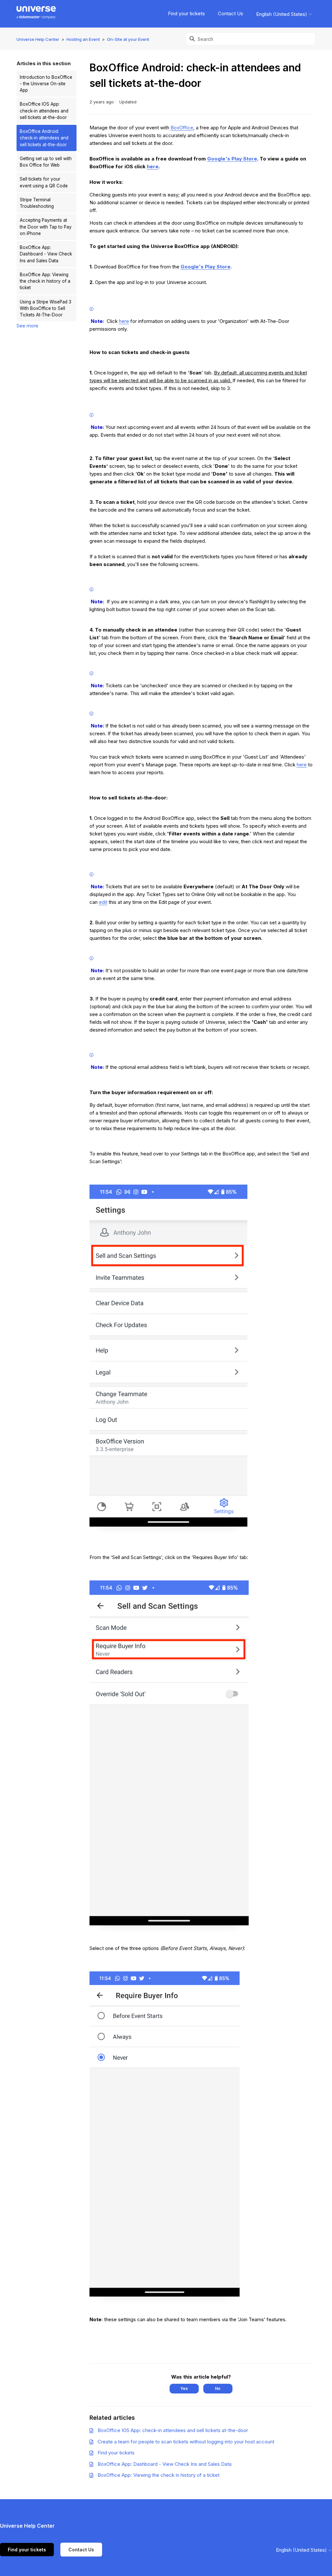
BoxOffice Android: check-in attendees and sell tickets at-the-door (44, 138)
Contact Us (231, 13)
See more (27, 326)
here (153, 166)
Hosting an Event (83, 39)
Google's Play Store (232, 159)
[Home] (36, 14)
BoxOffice (182, 128)
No (218, 2388)
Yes (184, 2388)
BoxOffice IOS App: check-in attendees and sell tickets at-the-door (44, 111)
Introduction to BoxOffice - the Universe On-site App (46, 84)
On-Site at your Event (128, 39)
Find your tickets (186, 13)
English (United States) (282, 14)
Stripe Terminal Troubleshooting (37, 203)
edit (103, 902)
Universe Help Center (38, 39)
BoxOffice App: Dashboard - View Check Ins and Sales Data (46, 254)
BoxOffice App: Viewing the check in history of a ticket (45, 281)
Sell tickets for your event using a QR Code (44, 182)
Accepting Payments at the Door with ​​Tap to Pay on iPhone (46, 227)
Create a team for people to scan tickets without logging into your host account (186, 2442)
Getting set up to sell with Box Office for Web (46, 162)
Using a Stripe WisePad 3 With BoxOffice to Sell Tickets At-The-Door (46, 308)
